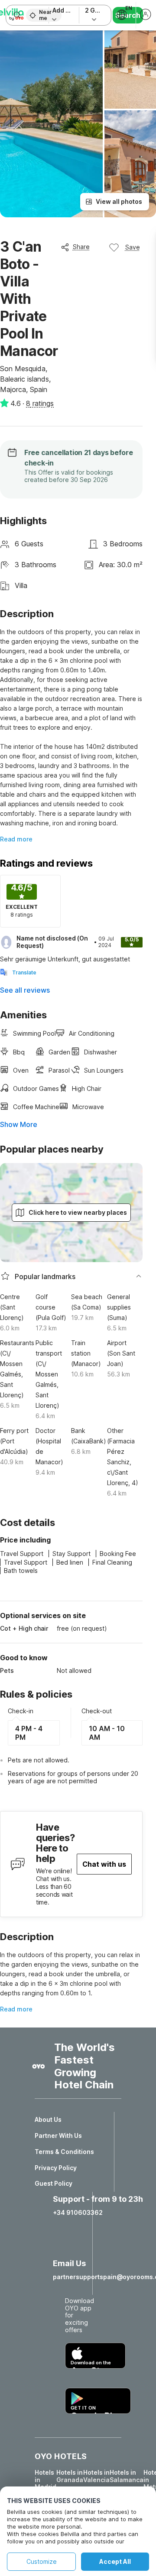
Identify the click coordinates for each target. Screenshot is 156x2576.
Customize (42, 2561)
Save (133, 247)
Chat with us (104, 1864)
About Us (48, 2120)
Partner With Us (58, 2136)
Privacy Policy (56, 2168)
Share (81, 247)
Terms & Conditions (64, 2152)
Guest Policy (54, 2184)
